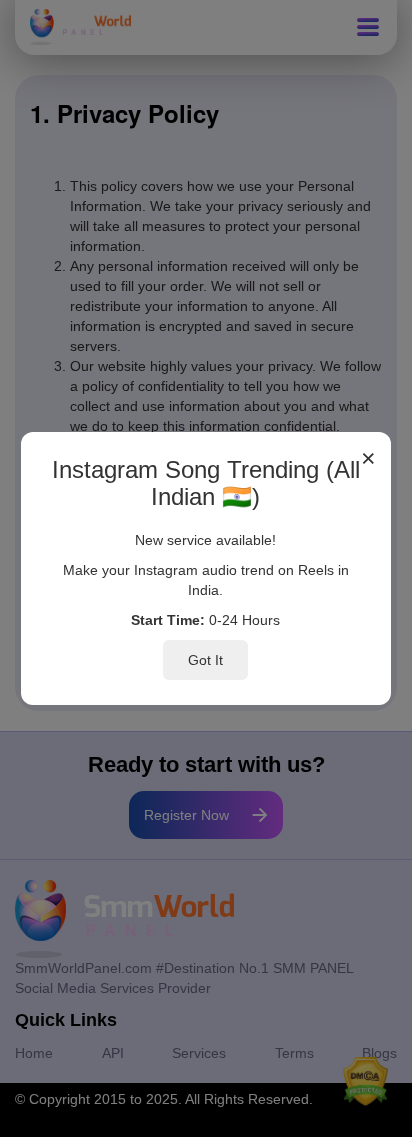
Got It (205, 660)
